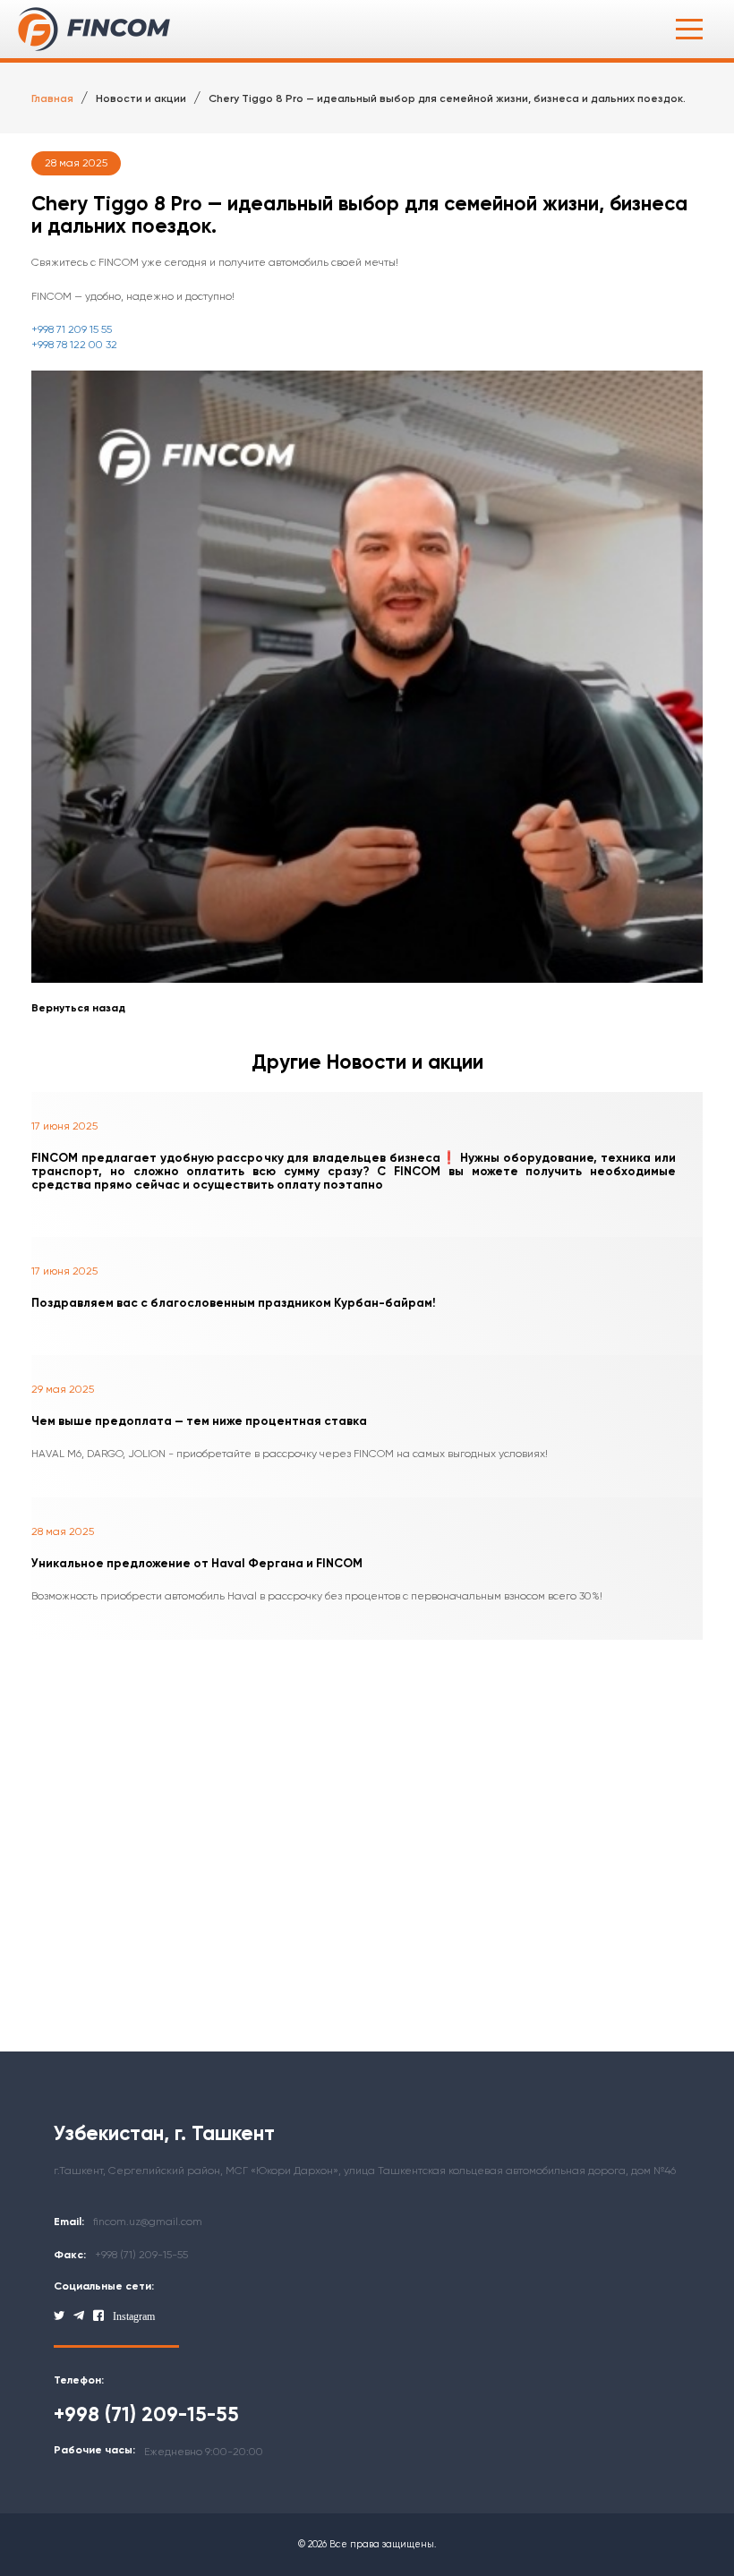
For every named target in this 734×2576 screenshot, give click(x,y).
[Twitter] (59, 2316)
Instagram (134, 2316)
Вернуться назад (78, 1008)
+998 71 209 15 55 (72, 329)
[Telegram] (79, 2316)
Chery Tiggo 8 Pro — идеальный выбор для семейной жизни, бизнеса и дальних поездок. (447, 98)
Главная (52, 98)
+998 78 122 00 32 (74, 345)
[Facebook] (98, 2316)
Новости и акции (141, 98)
